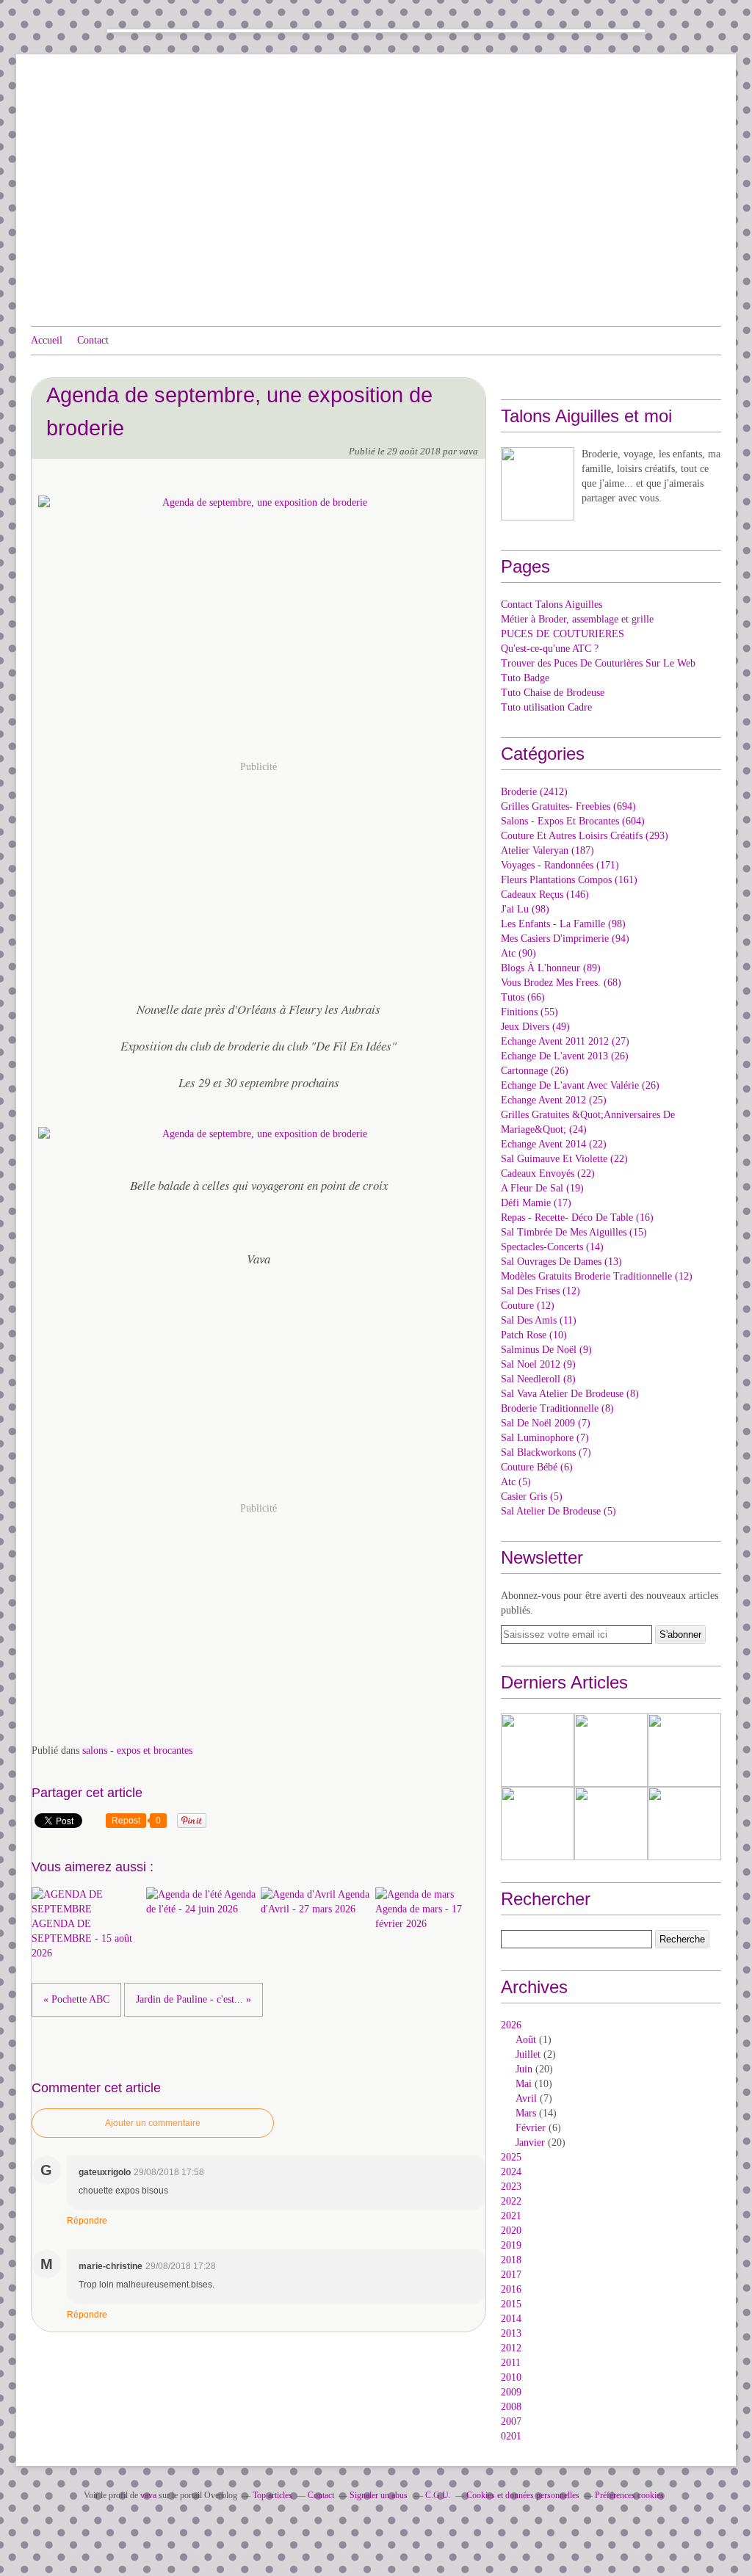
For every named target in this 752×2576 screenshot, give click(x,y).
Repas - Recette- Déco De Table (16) (577, 1218)
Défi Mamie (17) (536, 1203)
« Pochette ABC (76, 1999)
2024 (511, 2172)
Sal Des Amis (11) (539, 1320)
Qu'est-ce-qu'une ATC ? (550, 649)
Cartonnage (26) (535, 1071)
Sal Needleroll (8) (538, 1379)
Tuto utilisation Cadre (546, 707)
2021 (511, 2216)
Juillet (528, 2054)
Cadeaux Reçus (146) (545, 895)
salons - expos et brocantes (137, 1750)
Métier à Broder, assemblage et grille (577, 619)
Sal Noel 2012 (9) (538, 1364)
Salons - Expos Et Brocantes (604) (573, 821)
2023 (511, 2187)
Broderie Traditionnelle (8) (557, 1408)
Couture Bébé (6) (537, 1467)
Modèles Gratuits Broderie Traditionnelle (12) (597, 1276)
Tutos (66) (523, 997)
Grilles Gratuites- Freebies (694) (568, 806)
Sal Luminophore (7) (545, 1438)
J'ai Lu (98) (525, 909)
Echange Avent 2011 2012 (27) (565, 1041)
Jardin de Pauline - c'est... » (194, 1999)
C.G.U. (438, 2495)
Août (526, 2040)
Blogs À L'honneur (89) (551, 968)
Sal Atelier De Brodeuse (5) (558, 1511)
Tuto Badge (525, 678)
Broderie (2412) (534, 792)
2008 (511, 2407)
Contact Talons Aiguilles (552, 605)
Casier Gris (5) (532, 1496)
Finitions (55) (529, 1012)
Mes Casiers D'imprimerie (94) (565, 939)
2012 (511, 2348)
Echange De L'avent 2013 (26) (565, 1056)
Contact (93, 340)
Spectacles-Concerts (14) (552, 1247)
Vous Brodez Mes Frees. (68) (561, 983)
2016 (511, 2289)
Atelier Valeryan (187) (547, 850)
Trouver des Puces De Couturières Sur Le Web (598, 663)
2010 (511, 2377)
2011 (511, 2363)
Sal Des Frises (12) (540, 1291)
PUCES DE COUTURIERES (563, 634)
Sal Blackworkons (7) (546, 1452)
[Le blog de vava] (538, 484)
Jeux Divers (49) (535, 1027)
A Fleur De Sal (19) (542, 1188)
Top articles (272, 2495)
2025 (511, 2157)
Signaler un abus (380, 2495)
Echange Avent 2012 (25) (554, 1100)
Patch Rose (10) (534, 1335)
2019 (511, 2245)
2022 (511, 2201)
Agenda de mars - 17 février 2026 (419, 1916)
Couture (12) (528, 1306)
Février (531, 2128)
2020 (511, 2231)
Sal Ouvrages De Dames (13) (561, 1262)
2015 (511, 2304)
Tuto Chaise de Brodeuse (553, 693)
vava (148, 2495)
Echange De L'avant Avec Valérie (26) (580, 1085)
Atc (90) (518, 953)
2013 (511, 2333)
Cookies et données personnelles (523, 2495)
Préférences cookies (629, 2495)
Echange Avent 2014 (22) (554, 1144)
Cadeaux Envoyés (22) (548, 1173)
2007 (511, 2421)
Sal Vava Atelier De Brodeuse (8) (570, 1394)
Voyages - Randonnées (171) (560, 865)
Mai (524, 2084)
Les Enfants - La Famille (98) (563, 924)
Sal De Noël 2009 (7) (546, 1423)
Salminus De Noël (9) (546, 1350)
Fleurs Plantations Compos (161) (569, 880)
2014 (511, 2319)
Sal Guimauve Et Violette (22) (564, 1159)
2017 (511, 2275)
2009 (511, 2392)
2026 (511, 2025)
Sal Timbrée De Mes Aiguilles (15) (574, 1232)
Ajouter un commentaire (153, 2123)
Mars (526, 2113)
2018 (511, 2260)
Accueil (47, 340)
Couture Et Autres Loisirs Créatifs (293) (585, 836)
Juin (524, 2069)
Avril (526, 2098)
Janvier (530, 2143)
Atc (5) (516, 1482)
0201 (511, 2436)
